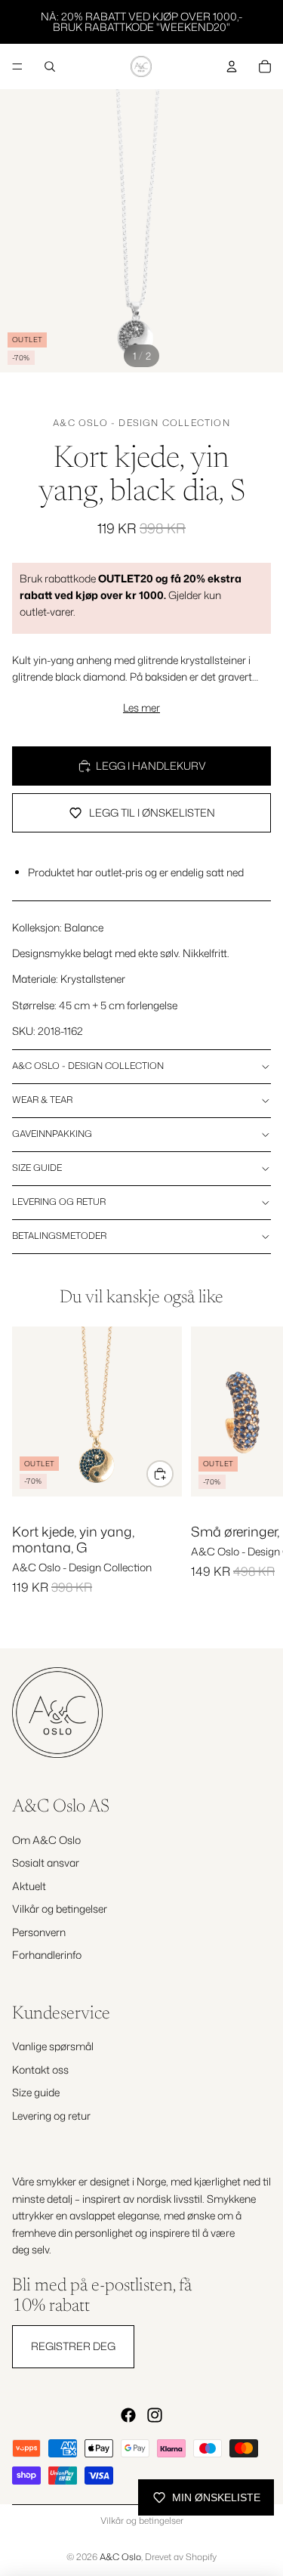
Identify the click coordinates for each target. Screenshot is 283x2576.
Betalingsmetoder (59, 1235)
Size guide (37, 1168)
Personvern (39, 1932)
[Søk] (50, 66)
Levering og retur (59, 1202)
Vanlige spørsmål (53, 2047)
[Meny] (17, 66)
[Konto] (232, 66)
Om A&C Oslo (46, 1840)
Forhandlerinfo (47, 1955)
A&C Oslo (120, 2557)
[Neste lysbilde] (254, 1475)
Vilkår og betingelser (60, 1909)
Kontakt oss (40, 2069)
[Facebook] (128, 2415)
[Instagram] (155, 2415)
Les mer (141, 707)
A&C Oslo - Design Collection (141, 423)
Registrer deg (73, 2346)
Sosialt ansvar (46, 1863)
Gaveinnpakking (52, 1134)
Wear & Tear (42, 1100)
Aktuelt (29, 1886)
